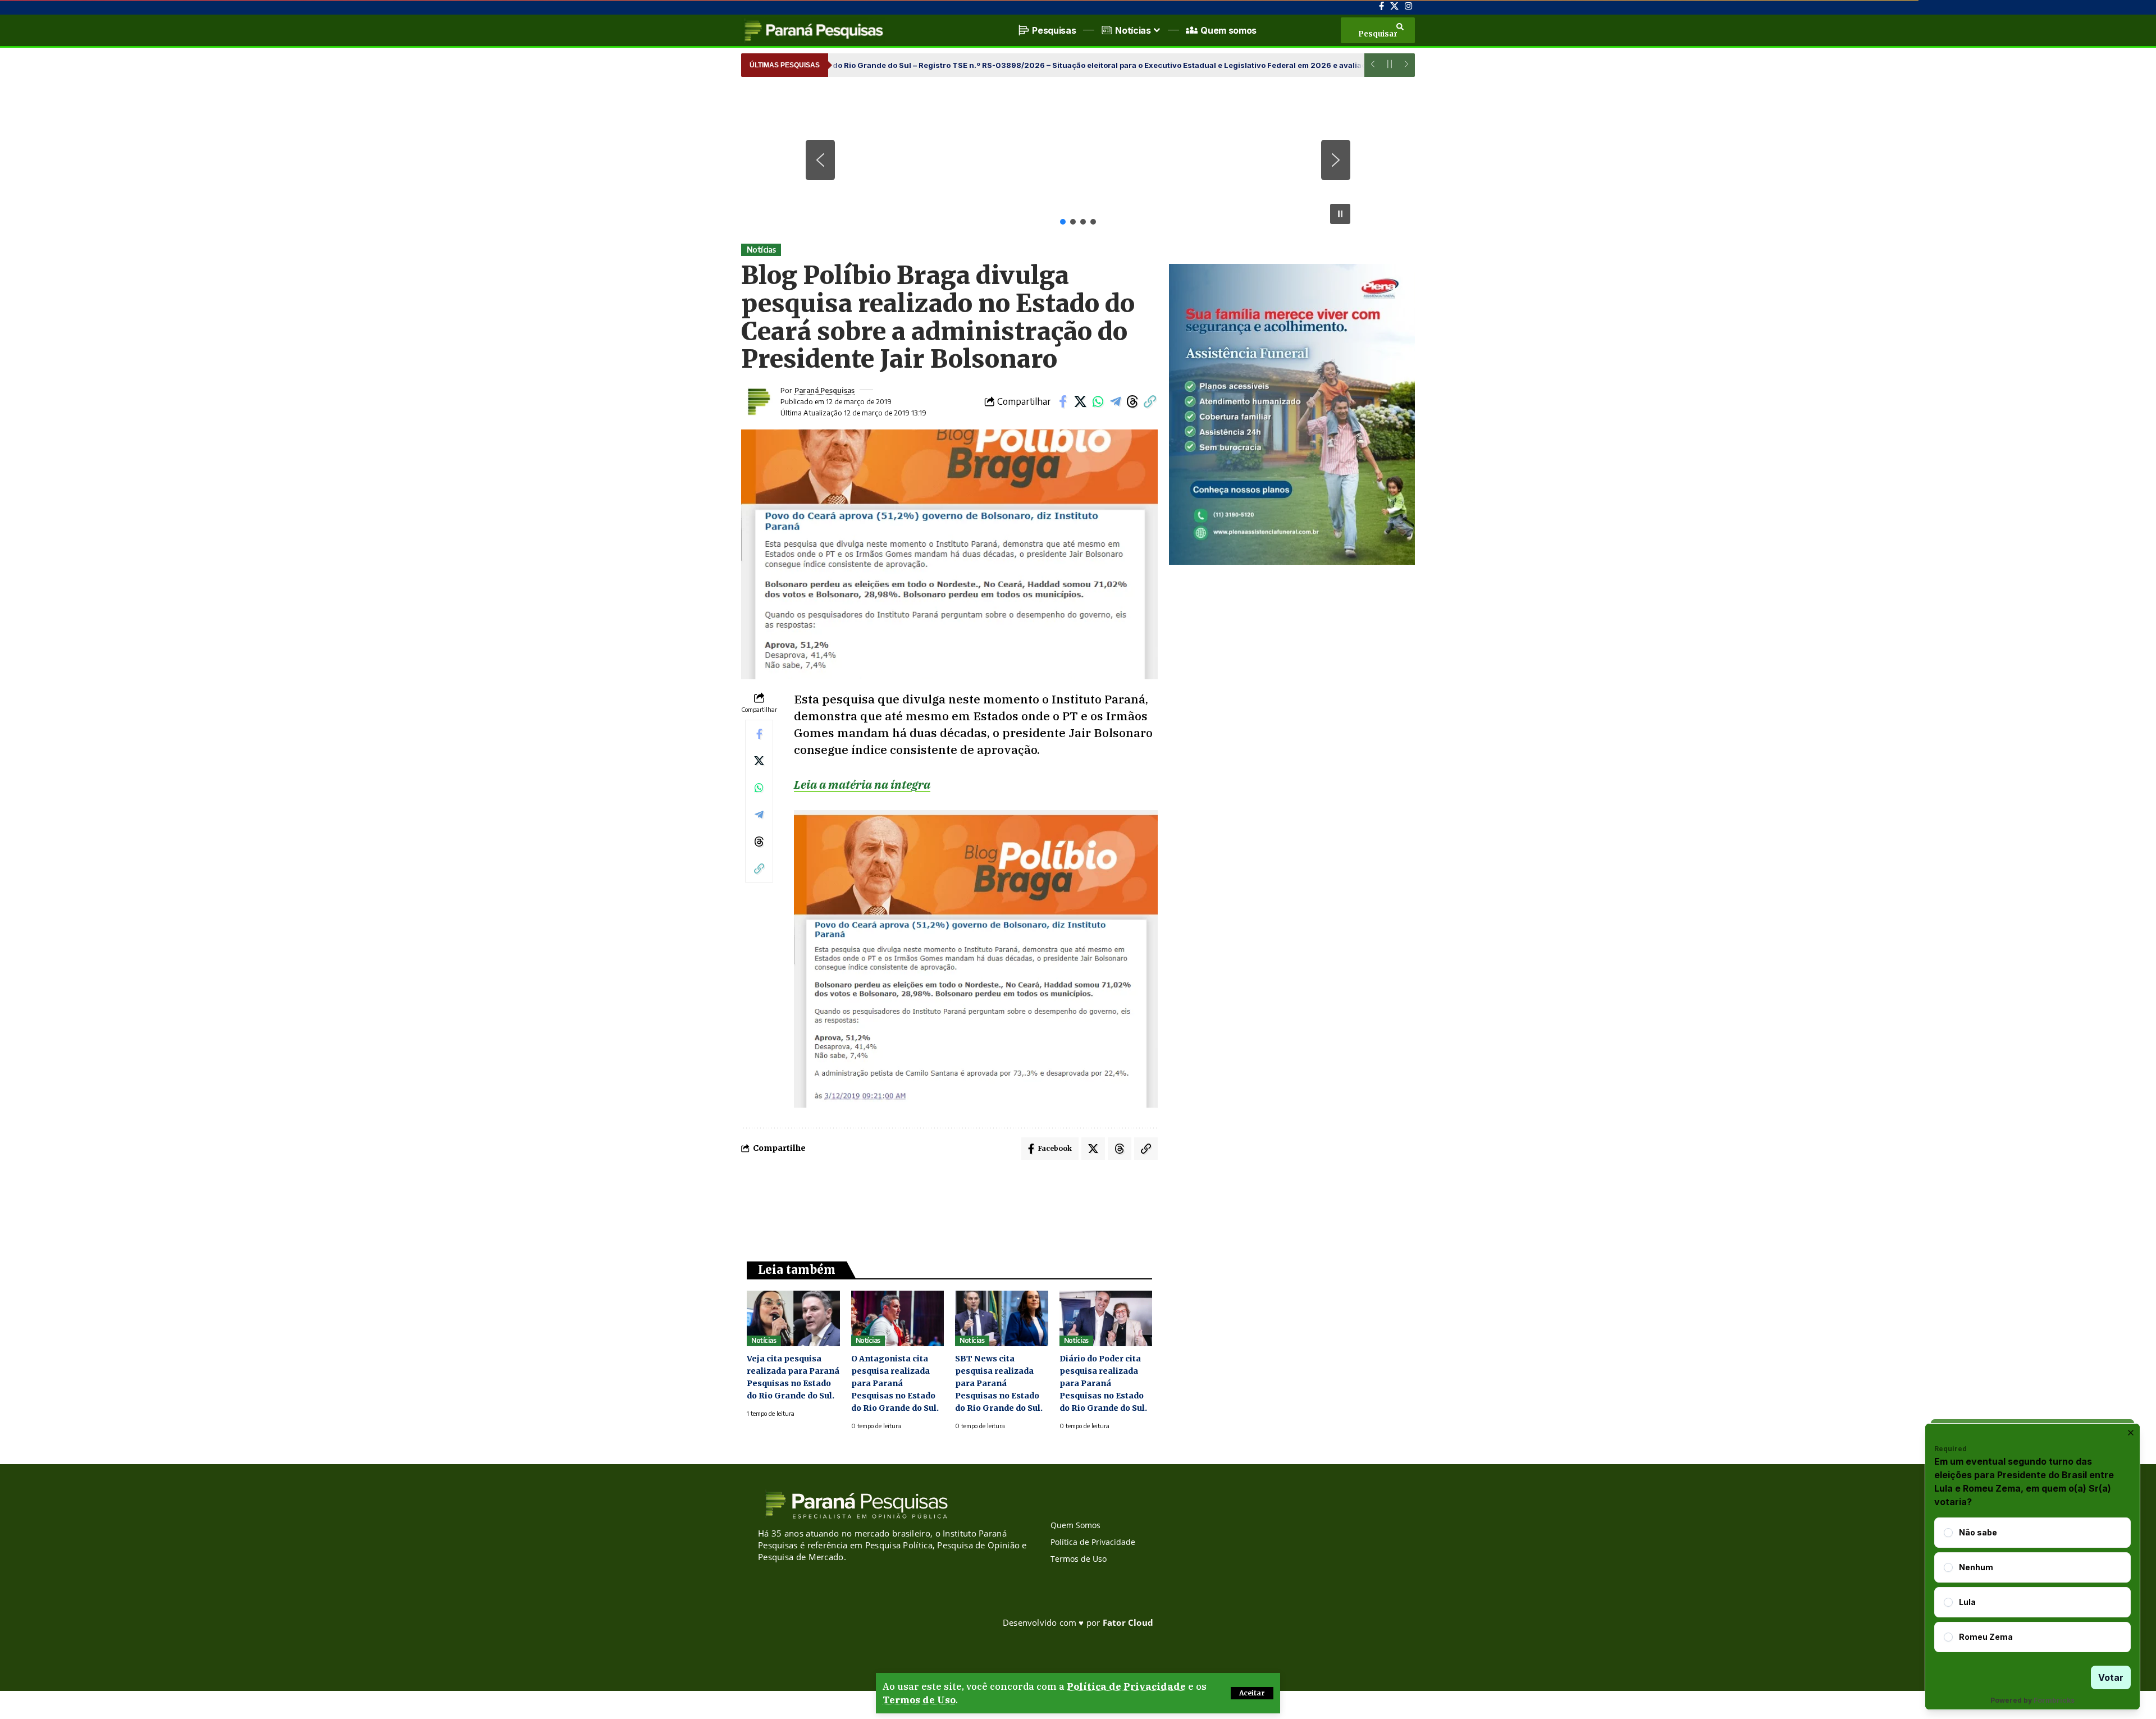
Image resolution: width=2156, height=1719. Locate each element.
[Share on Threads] (1132, 401)
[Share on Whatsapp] (1098, 401)
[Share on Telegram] (1115, 401)
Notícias (761, 250)
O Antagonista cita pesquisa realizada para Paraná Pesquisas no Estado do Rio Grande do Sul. (895, 1383)
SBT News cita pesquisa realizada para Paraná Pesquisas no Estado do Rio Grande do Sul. (999, 1383)
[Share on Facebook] (1063, 401)
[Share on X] (1080, 401)
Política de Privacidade (1126, 1686)
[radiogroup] (2032, 1585)
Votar (2111, 1677)
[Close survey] (2131, 1433)
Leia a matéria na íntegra (862, 784)
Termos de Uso (919, 1700)
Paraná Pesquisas (825, 390)
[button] (1252, 1693)
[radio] (1948, 1533)
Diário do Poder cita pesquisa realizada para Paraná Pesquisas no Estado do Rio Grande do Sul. (1103, 1383)
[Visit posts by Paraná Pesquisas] (758, 401)
